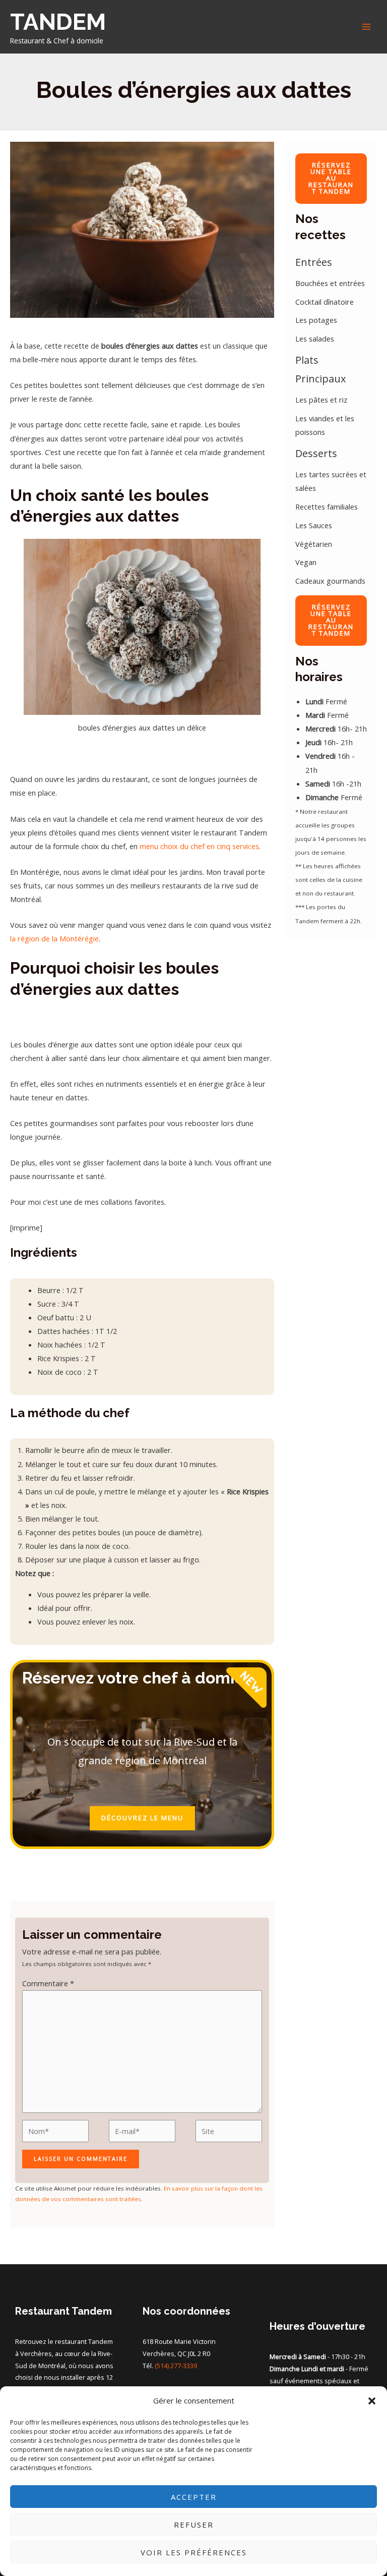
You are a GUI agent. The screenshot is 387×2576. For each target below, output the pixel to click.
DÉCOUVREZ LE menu (142, 1818)
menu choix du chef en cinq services (198, 846)
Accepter (194, 2497)
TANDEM (58, 22)
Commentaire (48, 1983)
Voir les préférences (194, 2552)
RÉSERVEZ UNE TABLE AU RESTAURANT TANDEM (331, 178)
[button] (372, 2401)
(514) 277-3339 (176, 2366)
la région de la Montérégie (54, 938)
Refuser (194, 2525)
